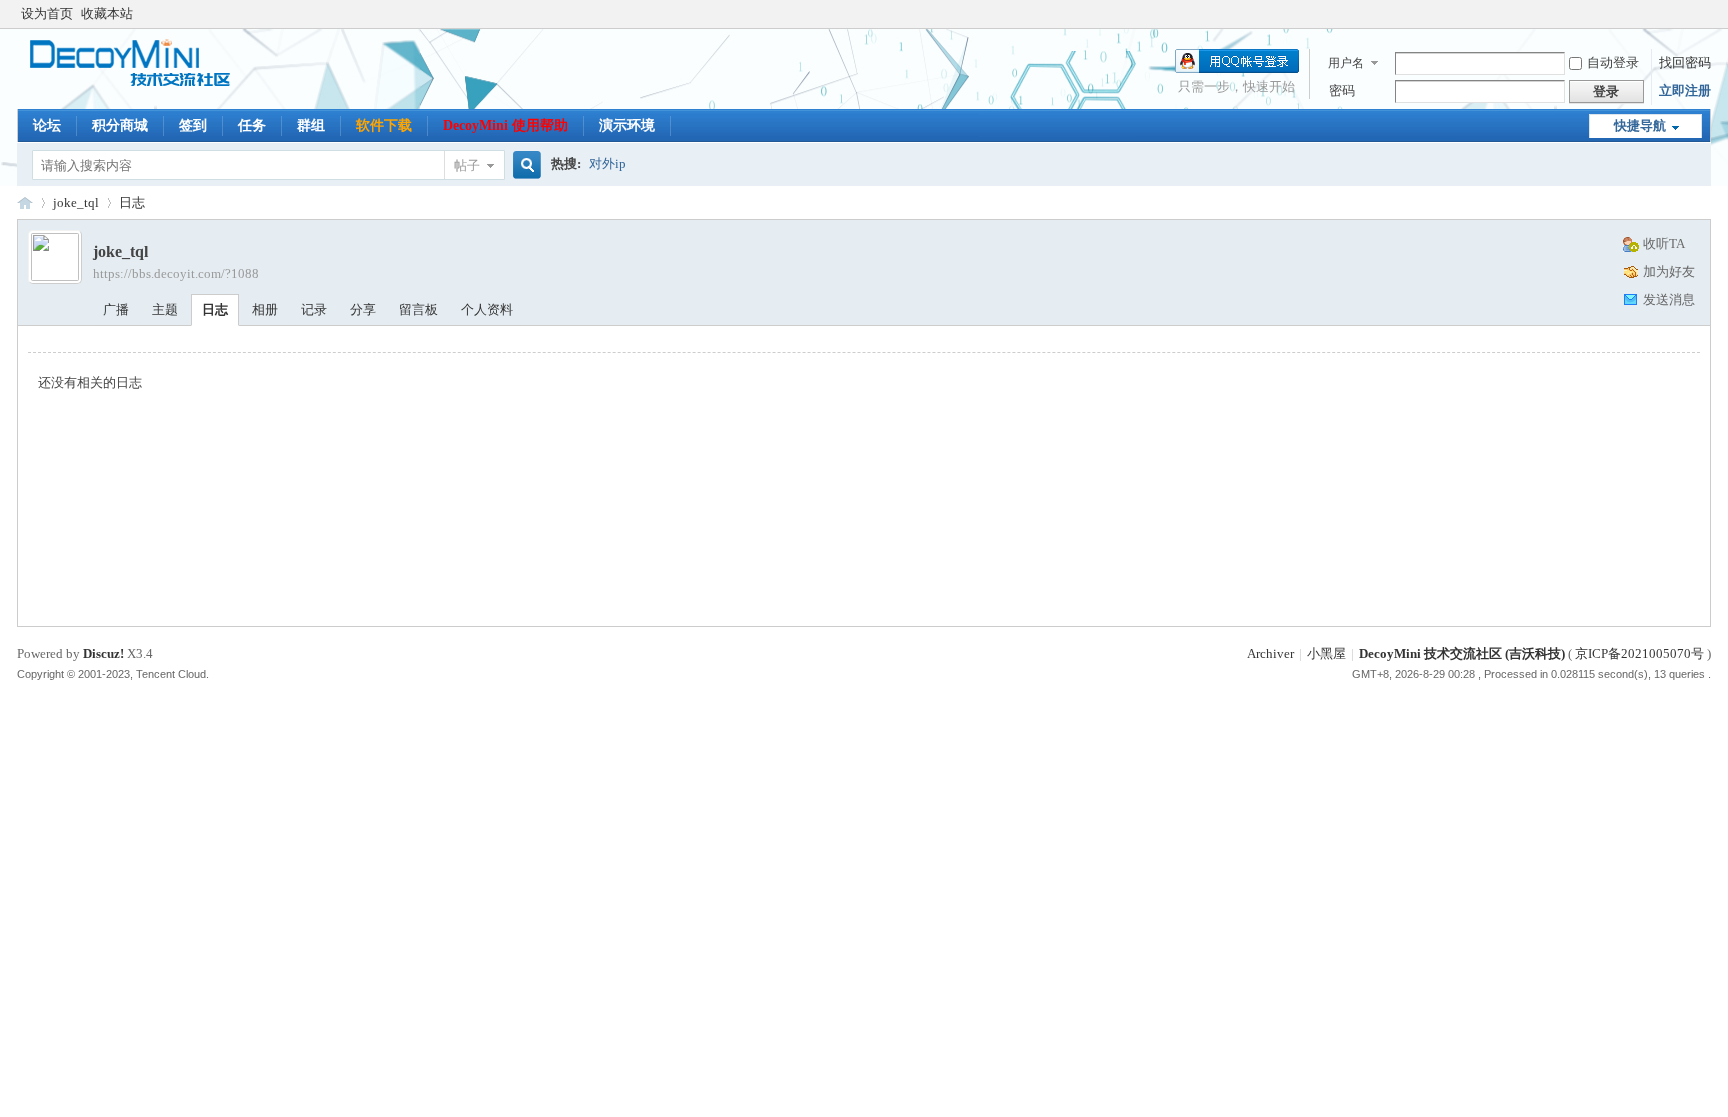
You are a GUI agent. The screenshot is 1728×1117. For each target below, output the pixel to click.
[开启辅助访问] (1706, 14)
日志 (132, 202)
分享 (363, 309)
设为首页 (47, 13)
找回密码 (1685, 62)
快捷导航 (1640, 125)
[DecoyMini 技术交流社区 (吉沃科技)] (139, 84)
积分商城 (120, 125)
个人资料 (487, 309)
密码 (1342, 90)
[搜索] (524, 165)
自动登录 (1613, 62)
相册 (265, 309)
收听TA (1664, 243)
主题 (165, 309)
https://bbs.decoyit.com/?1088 (176, 273)
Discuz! (103, 653)
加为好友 (1669, 271)
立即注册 (1685, 90)
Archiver (1270, 653)
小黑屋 (1326, 653)
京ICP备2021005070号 (1639, 653)
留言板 (418, 309)
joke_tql (76, 202)
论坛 (47, 125)
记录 (314, 309)
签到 (193, 125)
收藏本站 (107, 13)
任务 (252, 125)
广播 (116, 309)
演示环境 (627, 125)
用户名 (1346, 63)
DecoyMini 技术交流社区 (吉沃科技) (25, 202)
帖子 (467, 165)
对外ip (607, 163)
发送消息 (1669, 299)
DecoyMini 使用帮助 (505, 125)
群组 (311, 125)
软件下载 (384, 125)
